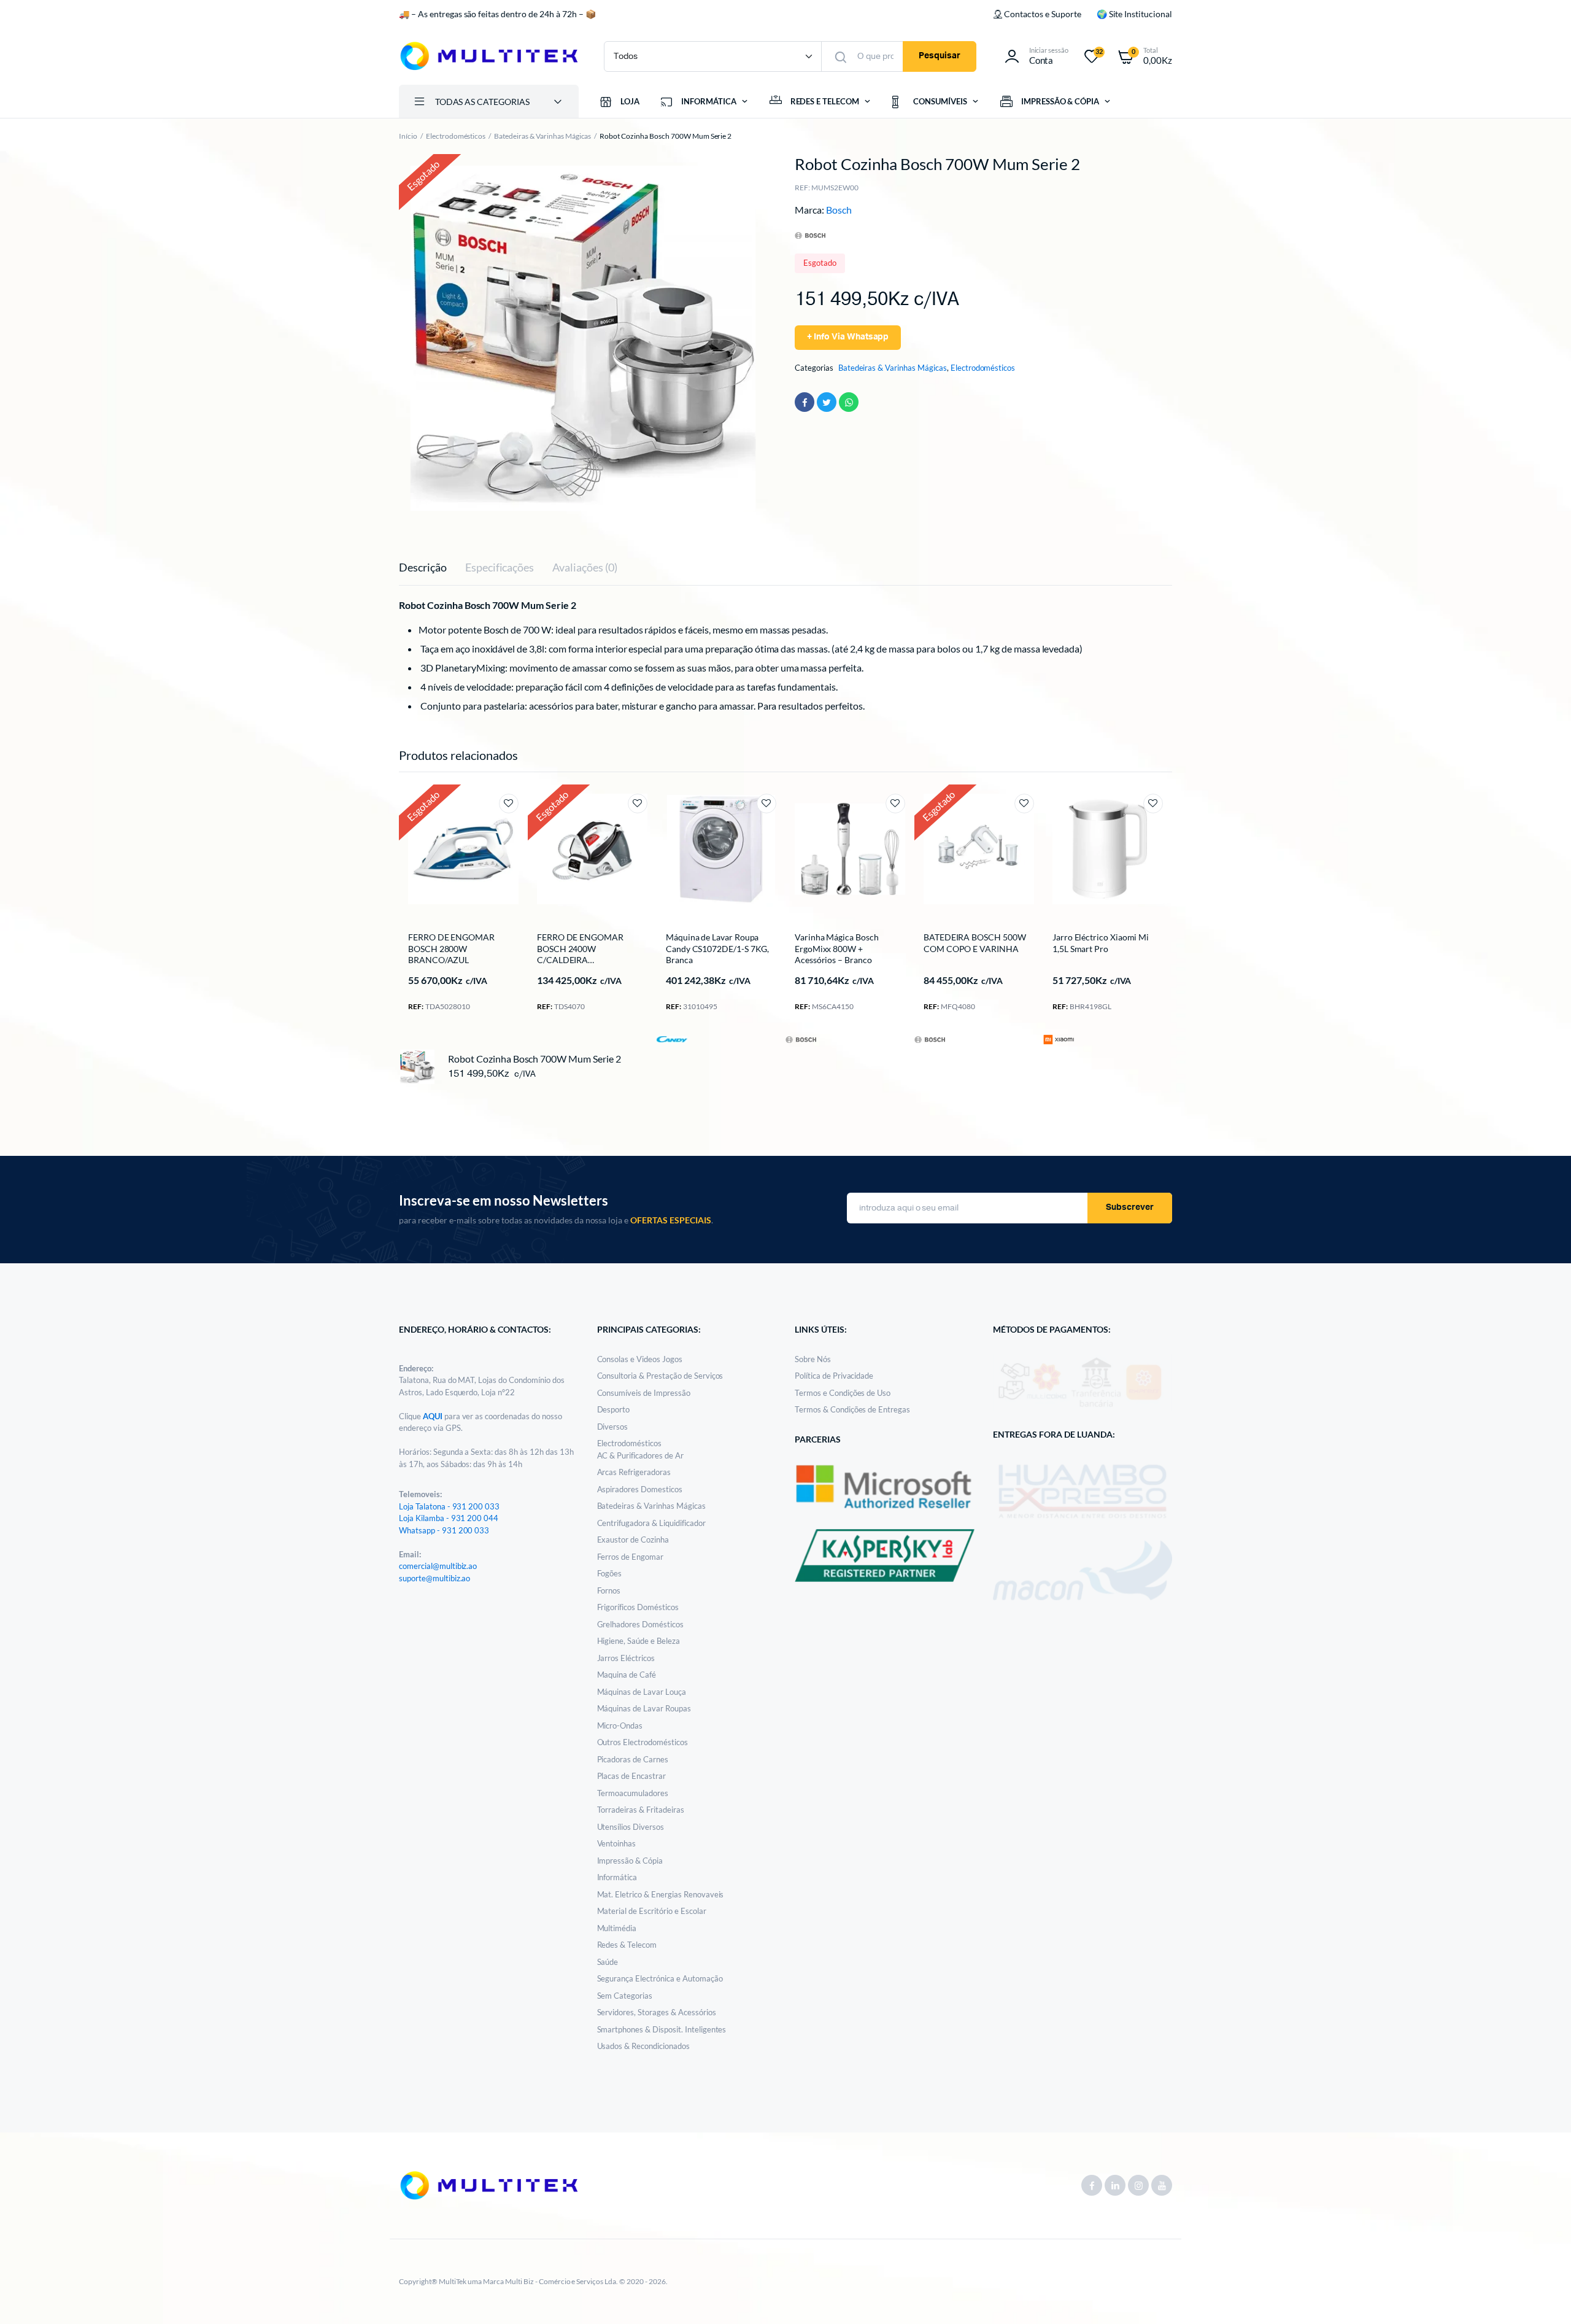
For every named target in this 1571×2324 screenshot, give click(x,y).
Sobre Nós (813, 1359)
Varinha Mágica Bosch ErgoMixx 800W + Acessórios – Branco (837, 948)
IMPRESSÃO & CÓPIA (1060, 101)
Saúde (608, 1962)
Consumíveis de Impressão (644, 1393)
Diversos (613, 1427)
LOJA (630, 101)
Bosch (839, 210)
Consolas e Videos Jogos (640, 1359)
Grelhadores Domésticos (640, 1624)
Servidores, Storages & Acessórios (657, 2012)
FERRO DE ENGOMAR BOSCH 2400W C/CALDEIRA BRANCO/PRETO (580, 954)
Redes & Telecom (627, 1945)
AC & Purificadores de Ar (640, 1455)
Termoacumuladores (633, 1793)
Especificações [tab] (500, 567)
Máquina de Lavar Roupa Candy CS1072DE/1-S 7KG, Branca (717, 948)
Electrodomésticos (456, 136)
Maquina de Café (627, 1675)
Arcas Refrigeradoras (634, 1472)
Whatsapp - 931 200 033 (444, 1530)
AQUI (434, 1416)
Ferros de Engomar (631, 1557)
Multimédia (617, 1928)
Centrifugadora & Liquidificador (651, 1523)
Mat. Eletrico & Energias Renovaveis (661, 1894)
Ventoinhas (617, 1843)
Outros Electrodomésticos (643, 1742)
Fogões (610, 1573)
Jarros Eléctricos (626, 1658)
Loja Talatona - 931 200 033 (449, 1506)
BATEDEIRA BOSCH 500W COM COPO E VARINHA (975, 943)
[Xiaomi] (1059, 1039)
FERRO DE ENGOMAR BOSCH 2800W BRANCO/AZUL (451, 948)
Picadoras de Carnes (633, 1759)
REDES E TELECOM (825, 101)
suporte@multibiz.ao (434, 1578)
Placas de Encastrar (631, 1776)
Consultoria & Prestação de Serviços (660, 1376)
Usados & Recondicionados (643, 2046)
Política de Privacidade (834, 1376)
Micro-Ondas (620, 1726)
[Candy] (672, 1038)
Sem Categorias (625, 1996)
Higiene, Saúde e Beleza (639, 1641)
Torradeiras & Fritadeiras (641, 1810)
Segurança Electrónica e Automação (660, 1978)
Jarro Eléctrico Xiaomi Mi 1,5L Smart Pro (1101, 943)
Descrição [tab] (423, 567)
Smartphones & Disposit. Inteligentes (662, 2029)
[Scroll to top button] (1543, 2296)
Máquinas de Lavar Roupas (644, 1708)
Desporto (614, 1409)
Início (408, 136)
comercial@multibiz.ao (438, 1566)
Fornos (609, 1590)
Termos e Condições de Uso (843, 1393)
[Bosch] (801, 1038)
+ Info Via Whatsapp (848, 337)
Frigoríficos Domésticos (638, 1607)
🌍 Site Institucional (1134, 14)
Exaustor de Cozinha (633, 1540)
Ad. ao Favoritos (509, 804)
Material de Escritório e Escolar (652, 1911)
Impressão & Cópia (630, 1861)
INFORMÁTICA (709, 101)
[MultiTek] (489, 56)
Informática (617, 1877)
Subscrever (1130, 1207)
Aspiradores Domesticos (640, 1489)
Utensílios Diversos (631, 1827)
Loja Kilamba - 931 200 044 (449, 1518)
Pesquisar (940, 56)
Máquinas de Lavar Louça (642, 1692)
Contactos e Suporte (1042, 14)
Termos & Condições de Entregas (852, 1409)
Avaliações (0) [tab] (585, 567)
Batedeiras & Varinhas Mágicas (542, 136)
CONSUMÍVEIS (940, 101)
